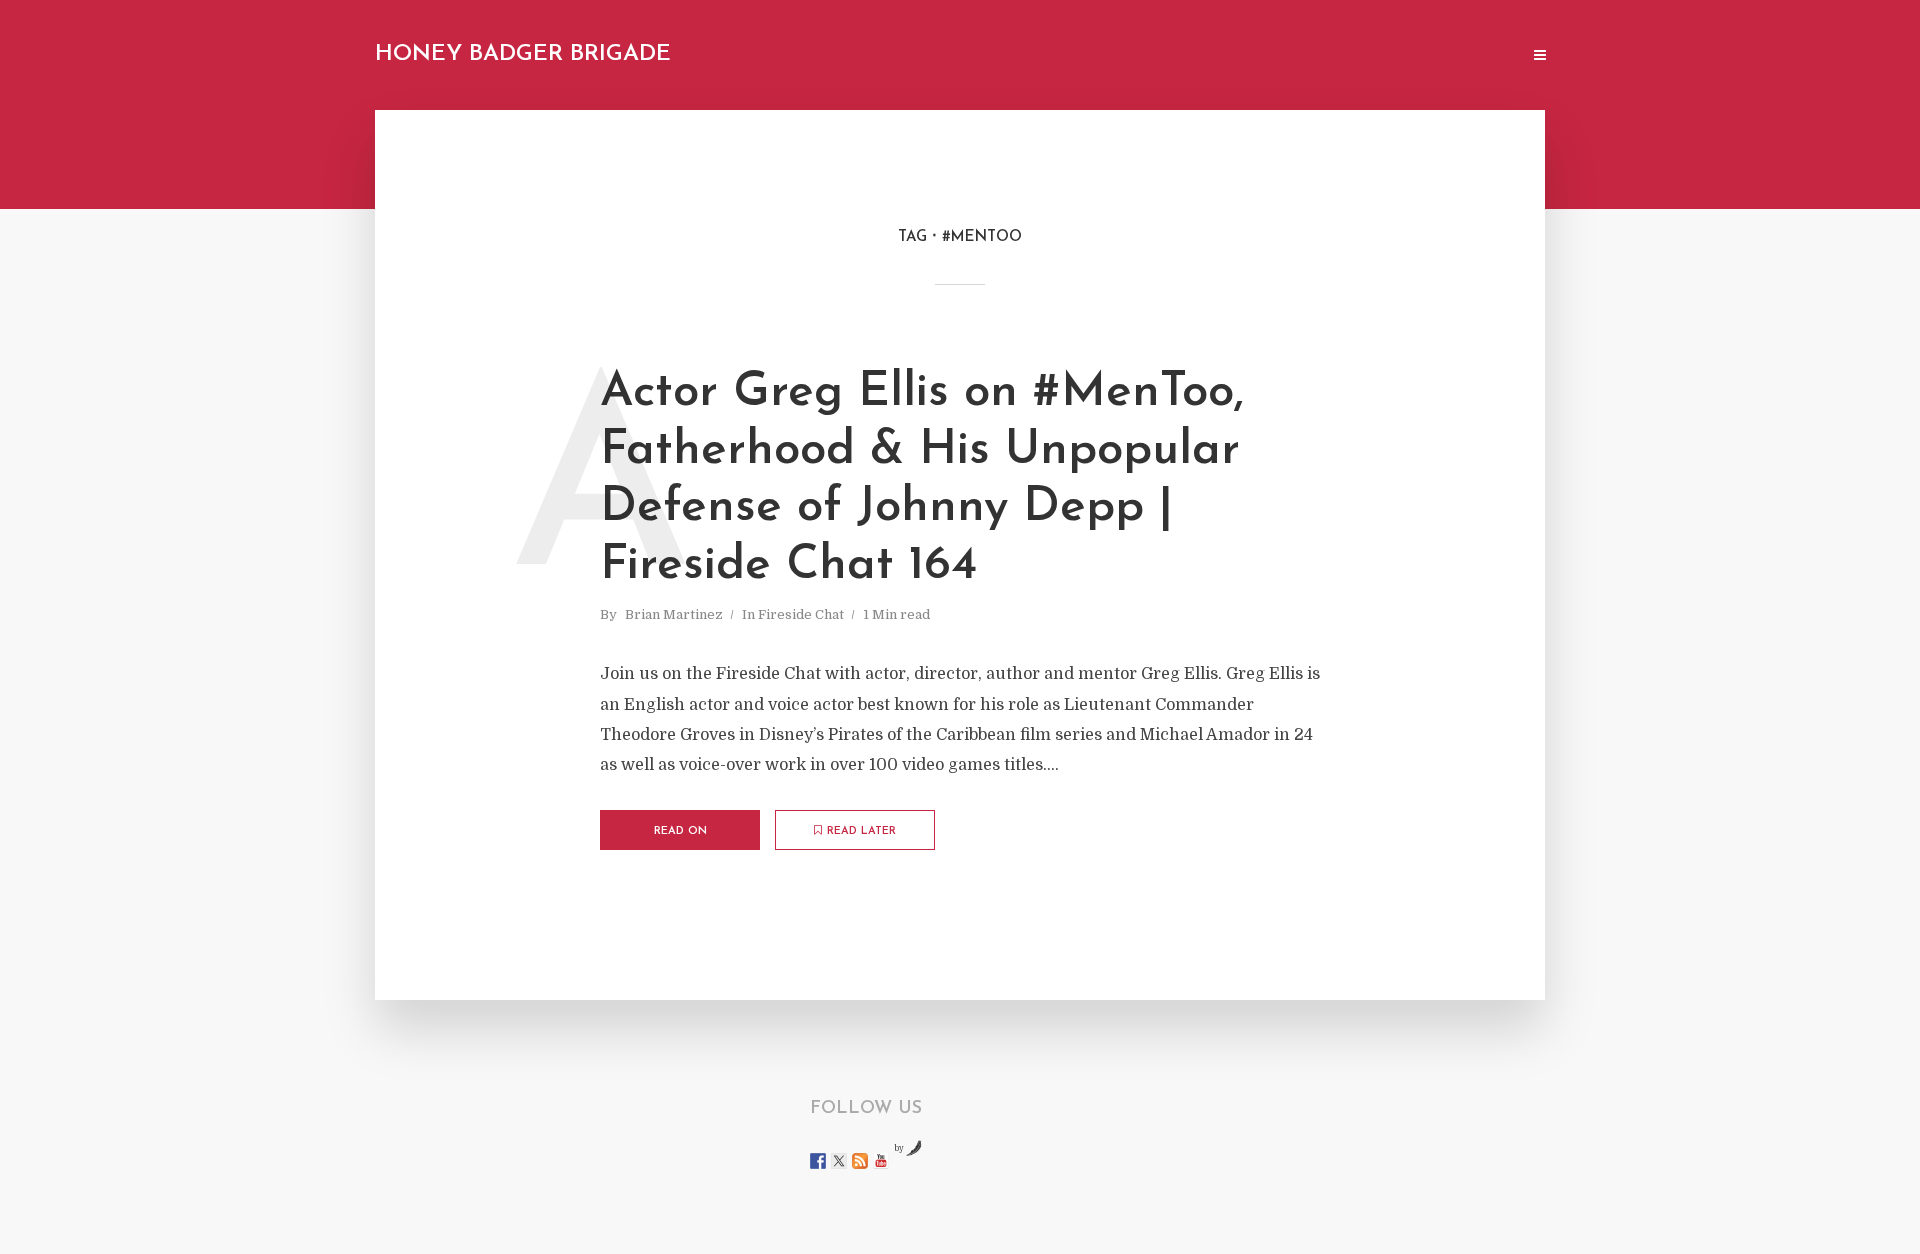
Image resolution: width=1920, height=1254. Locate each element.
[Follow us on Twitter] (839, 1161)
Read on (680, 831)
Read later (861, 831)
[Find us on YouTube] (881, 1161)
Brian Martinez (674, 614)
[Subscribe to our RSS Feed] (860, 1161)
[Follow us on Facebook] (818, 1161)
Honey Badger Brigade (523, 54)
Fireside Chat (801, 614)
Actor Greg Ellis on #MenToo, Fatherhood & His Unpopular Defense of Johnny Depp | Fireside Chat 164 (922, 479)
